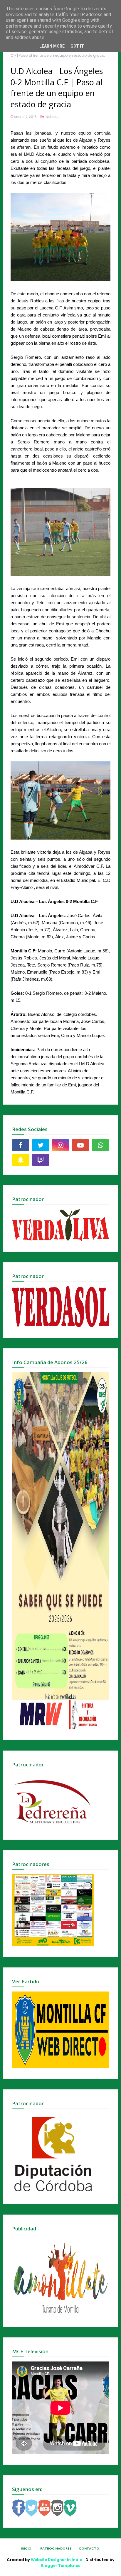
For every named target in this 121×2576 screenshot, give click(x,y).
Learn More (52, 46)
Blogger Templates (61, 2566)
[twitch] (41, 1160)
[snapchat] (21, 1160)
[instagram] (60, 1145)
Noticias (52, 117)
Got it (77, 46)
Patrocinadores (56, 2548)
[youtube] (80, 1145)
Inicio (26, 2548)
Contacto (89, 2548)
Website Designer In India (57, 2560)
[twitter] (41, 1145)
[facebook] (21, 1145)
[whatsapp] (100, 1145)
